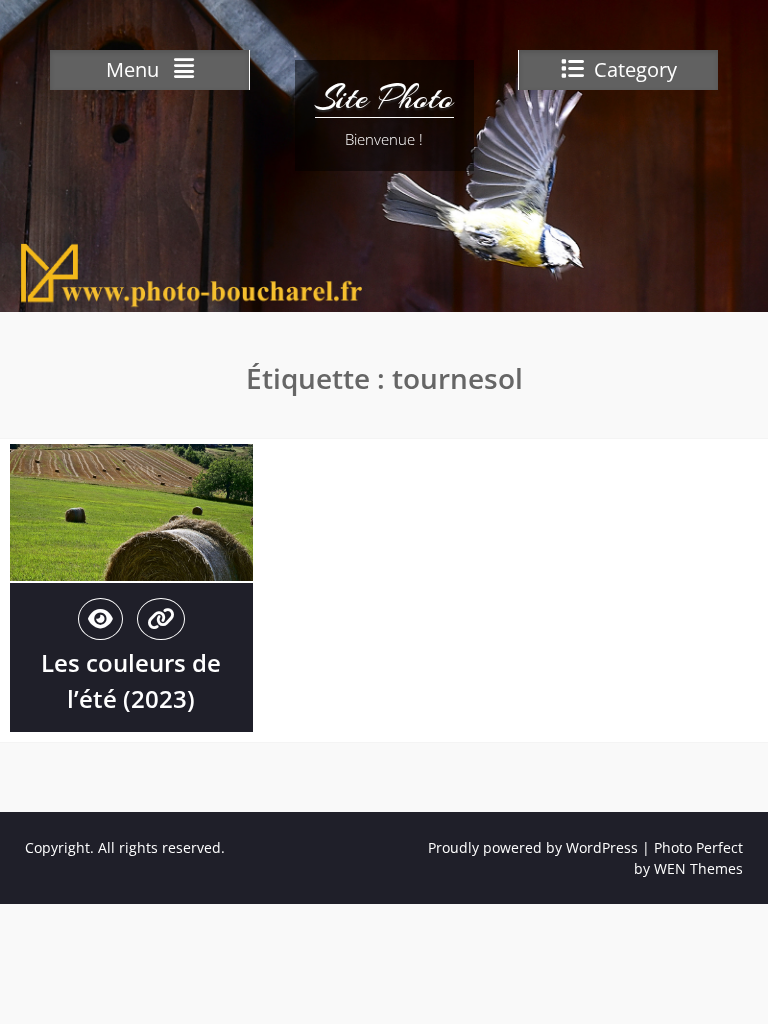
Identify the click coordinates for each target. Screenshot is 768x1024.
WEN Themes (698, 868)
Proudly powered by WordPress (533, 847)
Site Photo (384, 98)
